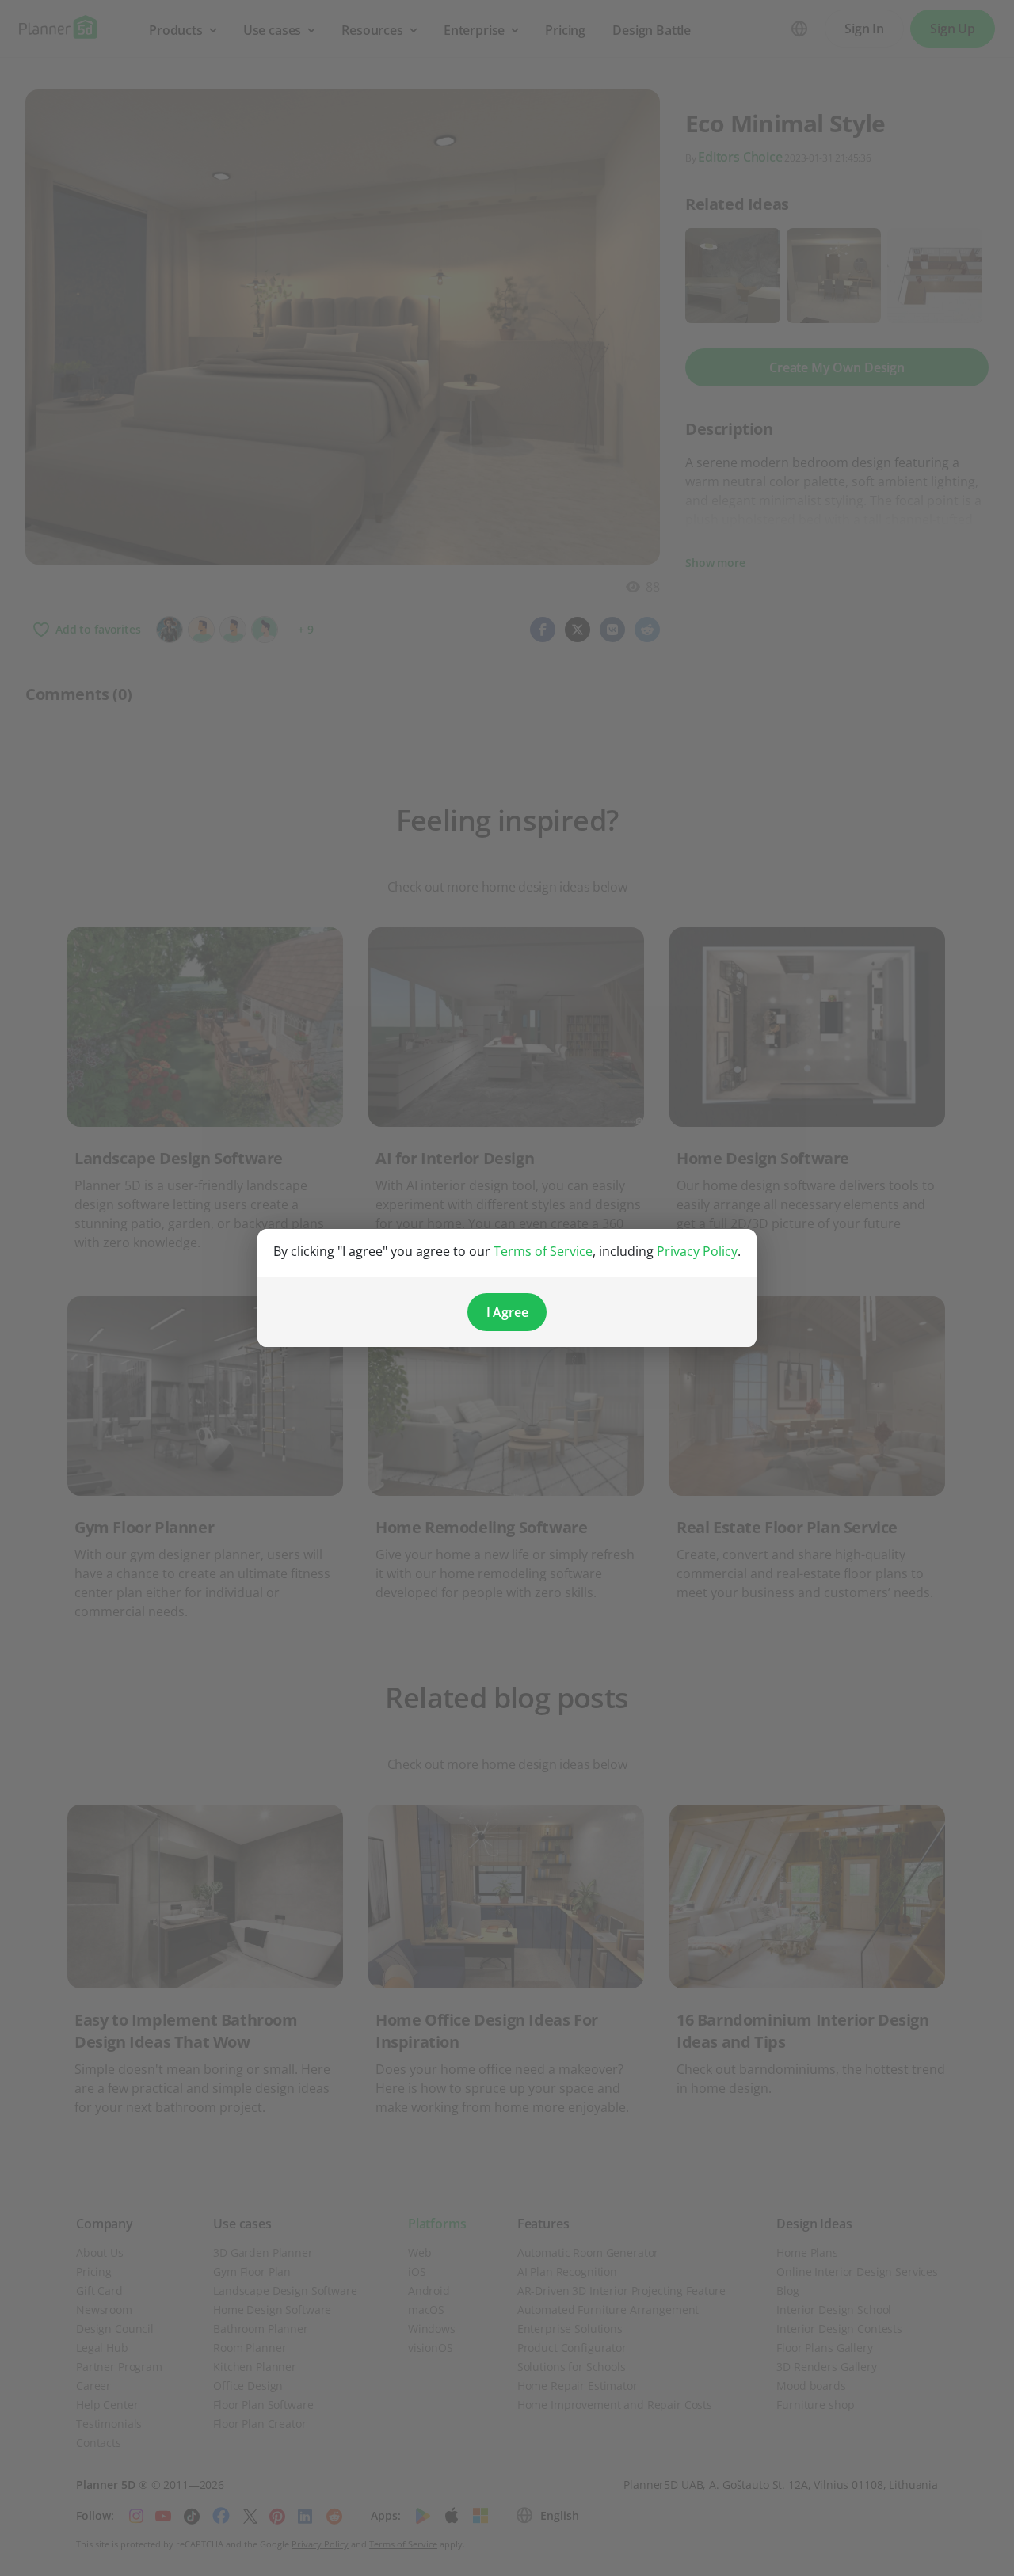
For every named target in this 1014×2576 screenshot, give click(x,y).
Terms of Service (543, 1251)
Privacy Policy (697, 1251)
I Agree (507, 1312)
